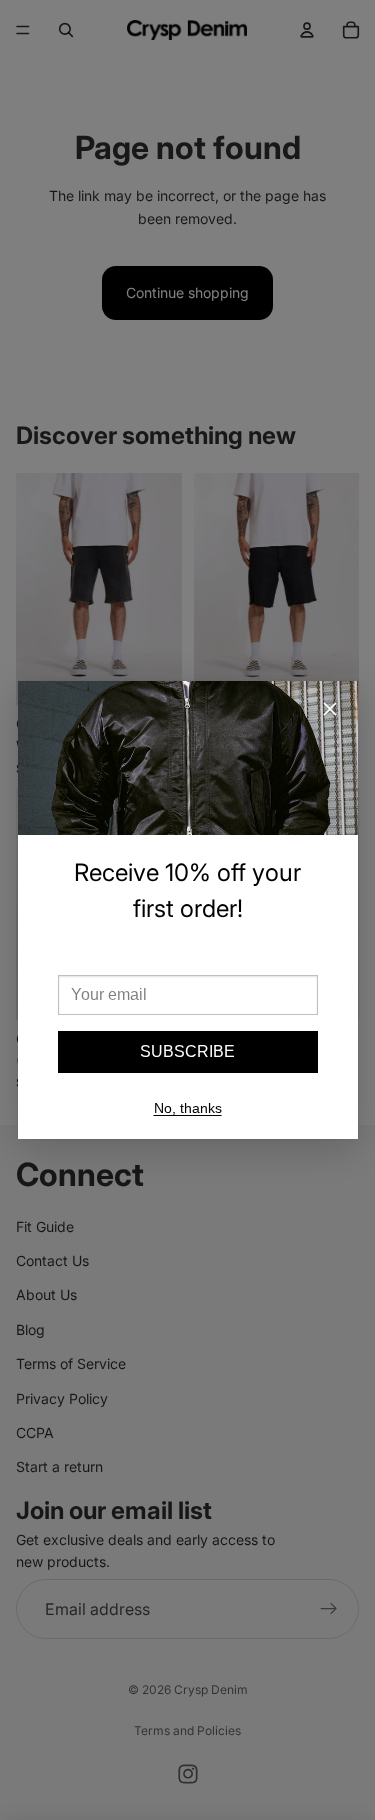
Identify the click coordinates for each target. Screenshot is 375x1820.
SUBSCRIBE (187, 1051)
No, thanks (188, 1108)
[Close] (330, 709)
